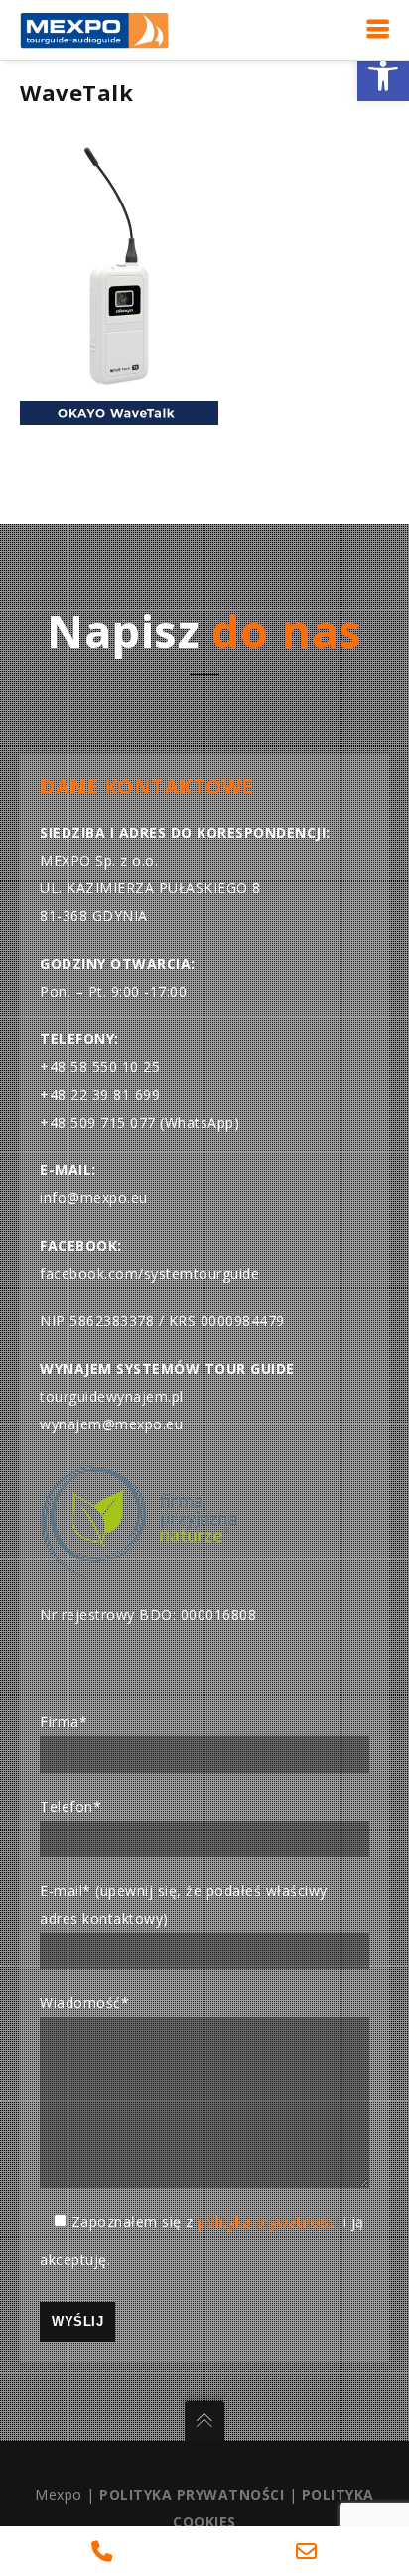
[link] (383, 75)
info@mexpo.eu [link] (94, 1198)
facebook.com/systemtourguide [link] (149, 1273)
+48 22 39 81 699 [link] (100, 1094)
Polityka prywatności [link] (192, 2494)
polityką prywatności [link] (268, 2221)
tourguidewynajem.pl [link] (112, 1396)
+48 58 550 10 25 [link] (100, 1067)
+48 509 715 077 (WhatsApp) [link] (139, 1122)
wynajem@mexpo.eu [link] (111, 1424)
